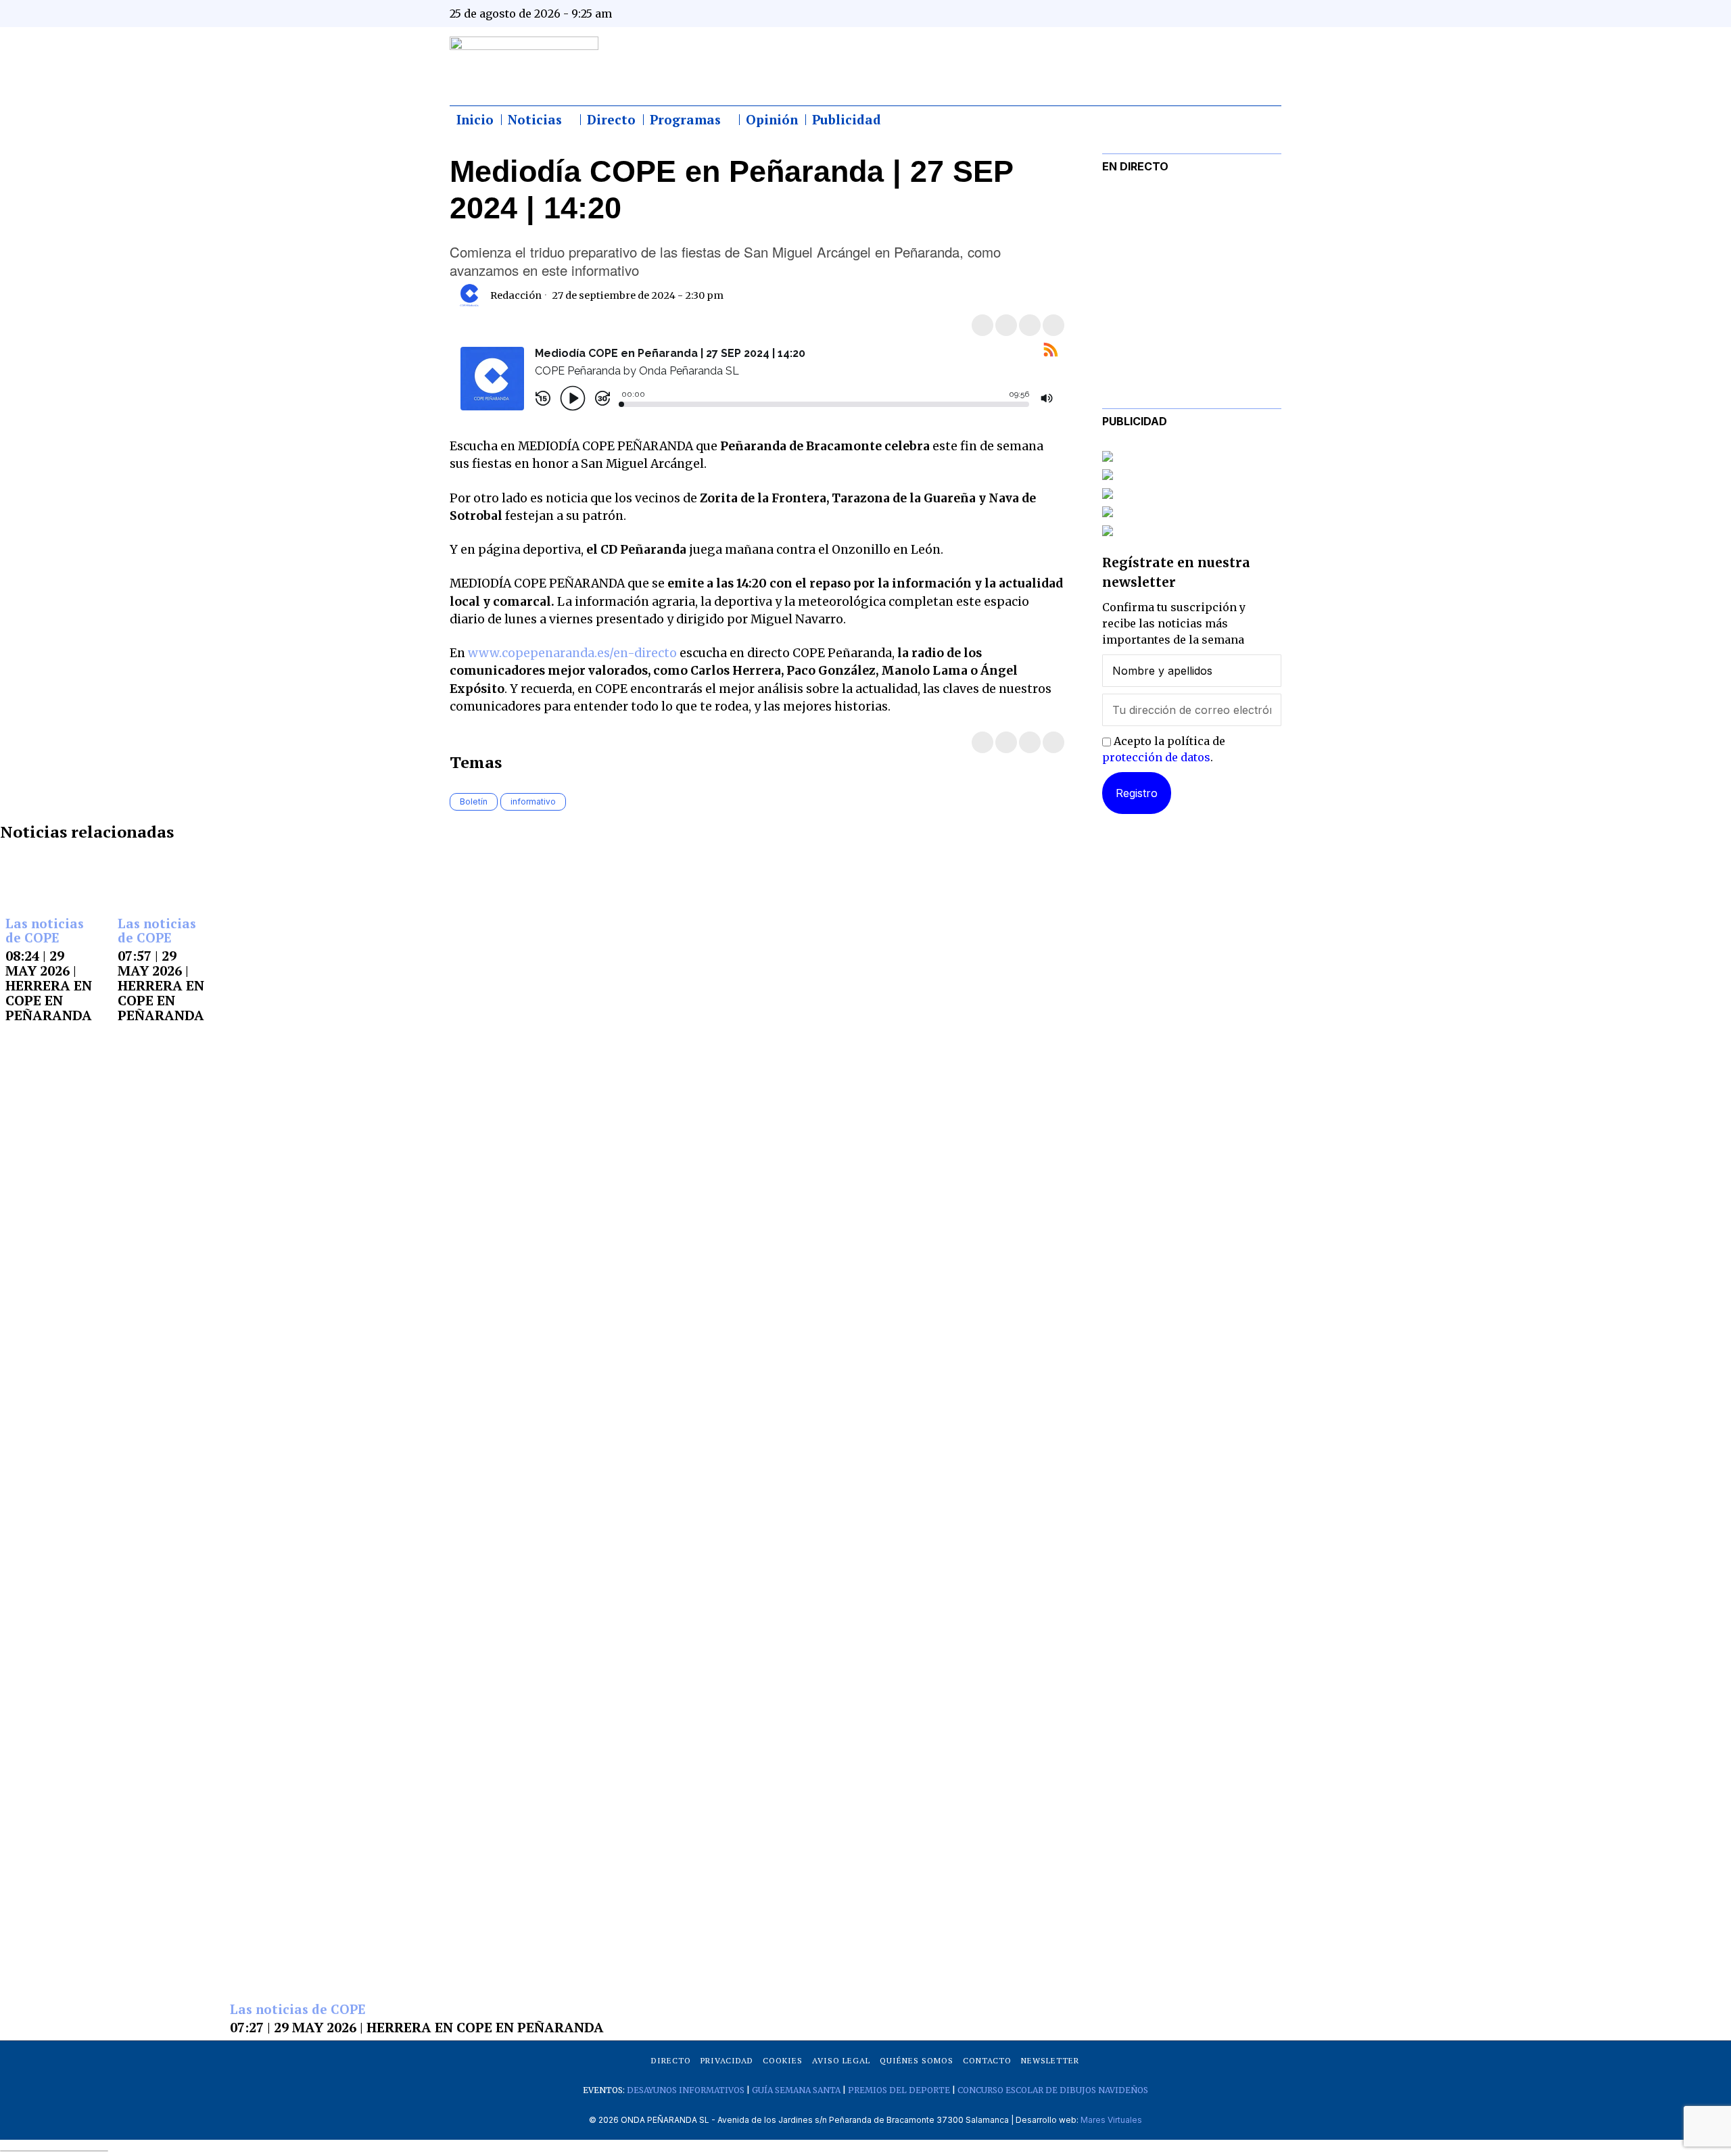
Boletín (474, 801)
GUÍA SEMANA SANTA (796, 2090)
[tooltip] (1137, 14)
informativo (533, 801)
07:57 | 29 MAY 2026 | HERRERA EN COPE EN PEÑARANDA (161, 986)
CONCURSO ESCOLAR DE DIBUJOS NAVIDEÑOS (1053, 2090)
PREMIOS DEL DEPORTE (899, 2090)
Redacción (516, 295)
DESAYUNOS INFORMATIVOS (686, 2090)
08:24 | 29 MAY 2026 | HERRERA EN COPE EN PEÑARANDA (49, 986)
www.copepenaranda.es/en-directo (572, 653)
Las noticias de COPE (45, 931)
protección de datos (1156, 757)
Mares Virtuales (1111, 2120)
